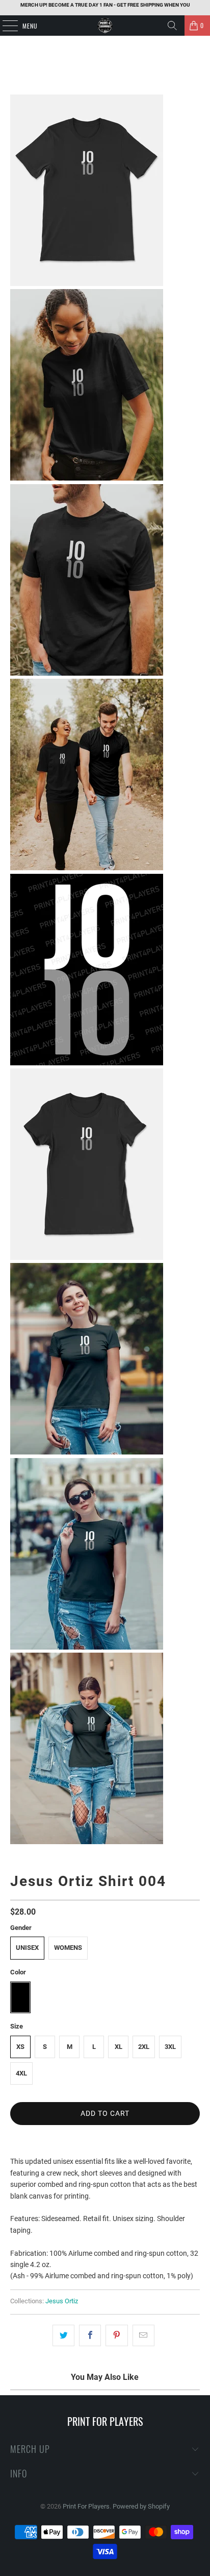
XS (20, 2047)
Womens (68, 1948)
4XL (21, 2073)
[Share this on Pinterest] (116, 2335)
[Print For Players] (105, 26)
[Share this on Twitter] (63, 2335)
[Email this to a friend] (143, 2335)
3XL (170, 2047)
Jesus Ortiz (62, 2301)
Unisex (27, 1948)
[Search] (172, 26)
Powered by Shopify (141, 2506)
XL (119, 2047)
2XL (144, 2047)
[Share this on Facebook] (90, 2335)
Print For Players (86, 2506)
